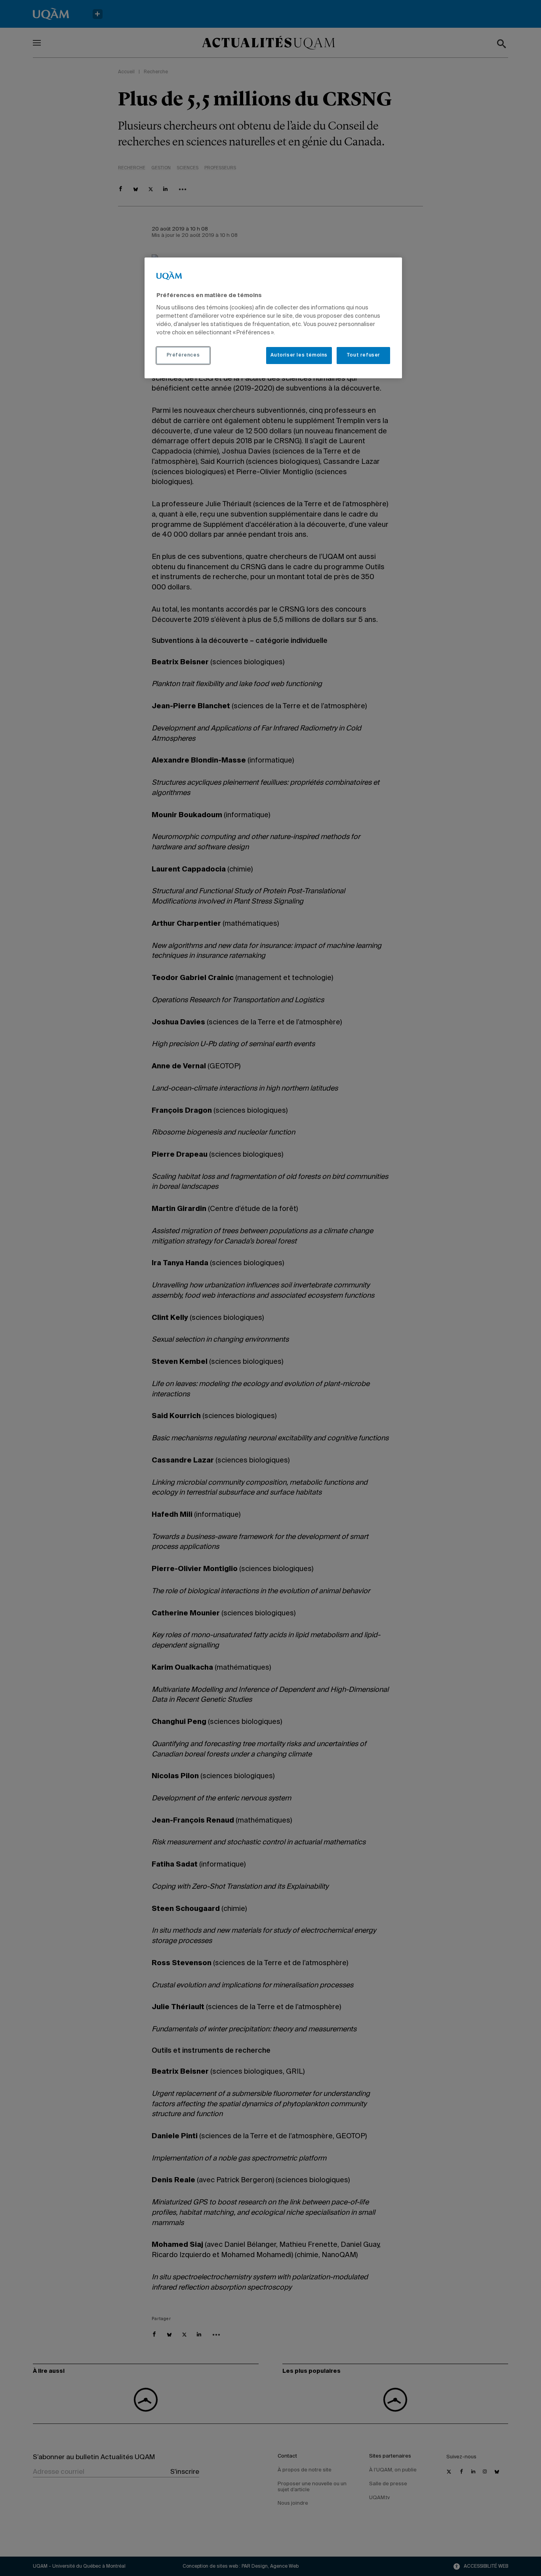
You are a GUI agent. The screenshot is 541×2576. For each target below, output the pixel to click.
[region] (273, 318)
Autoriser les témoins (299, 355)
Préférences (183, 355)
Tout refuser (363, 355)
